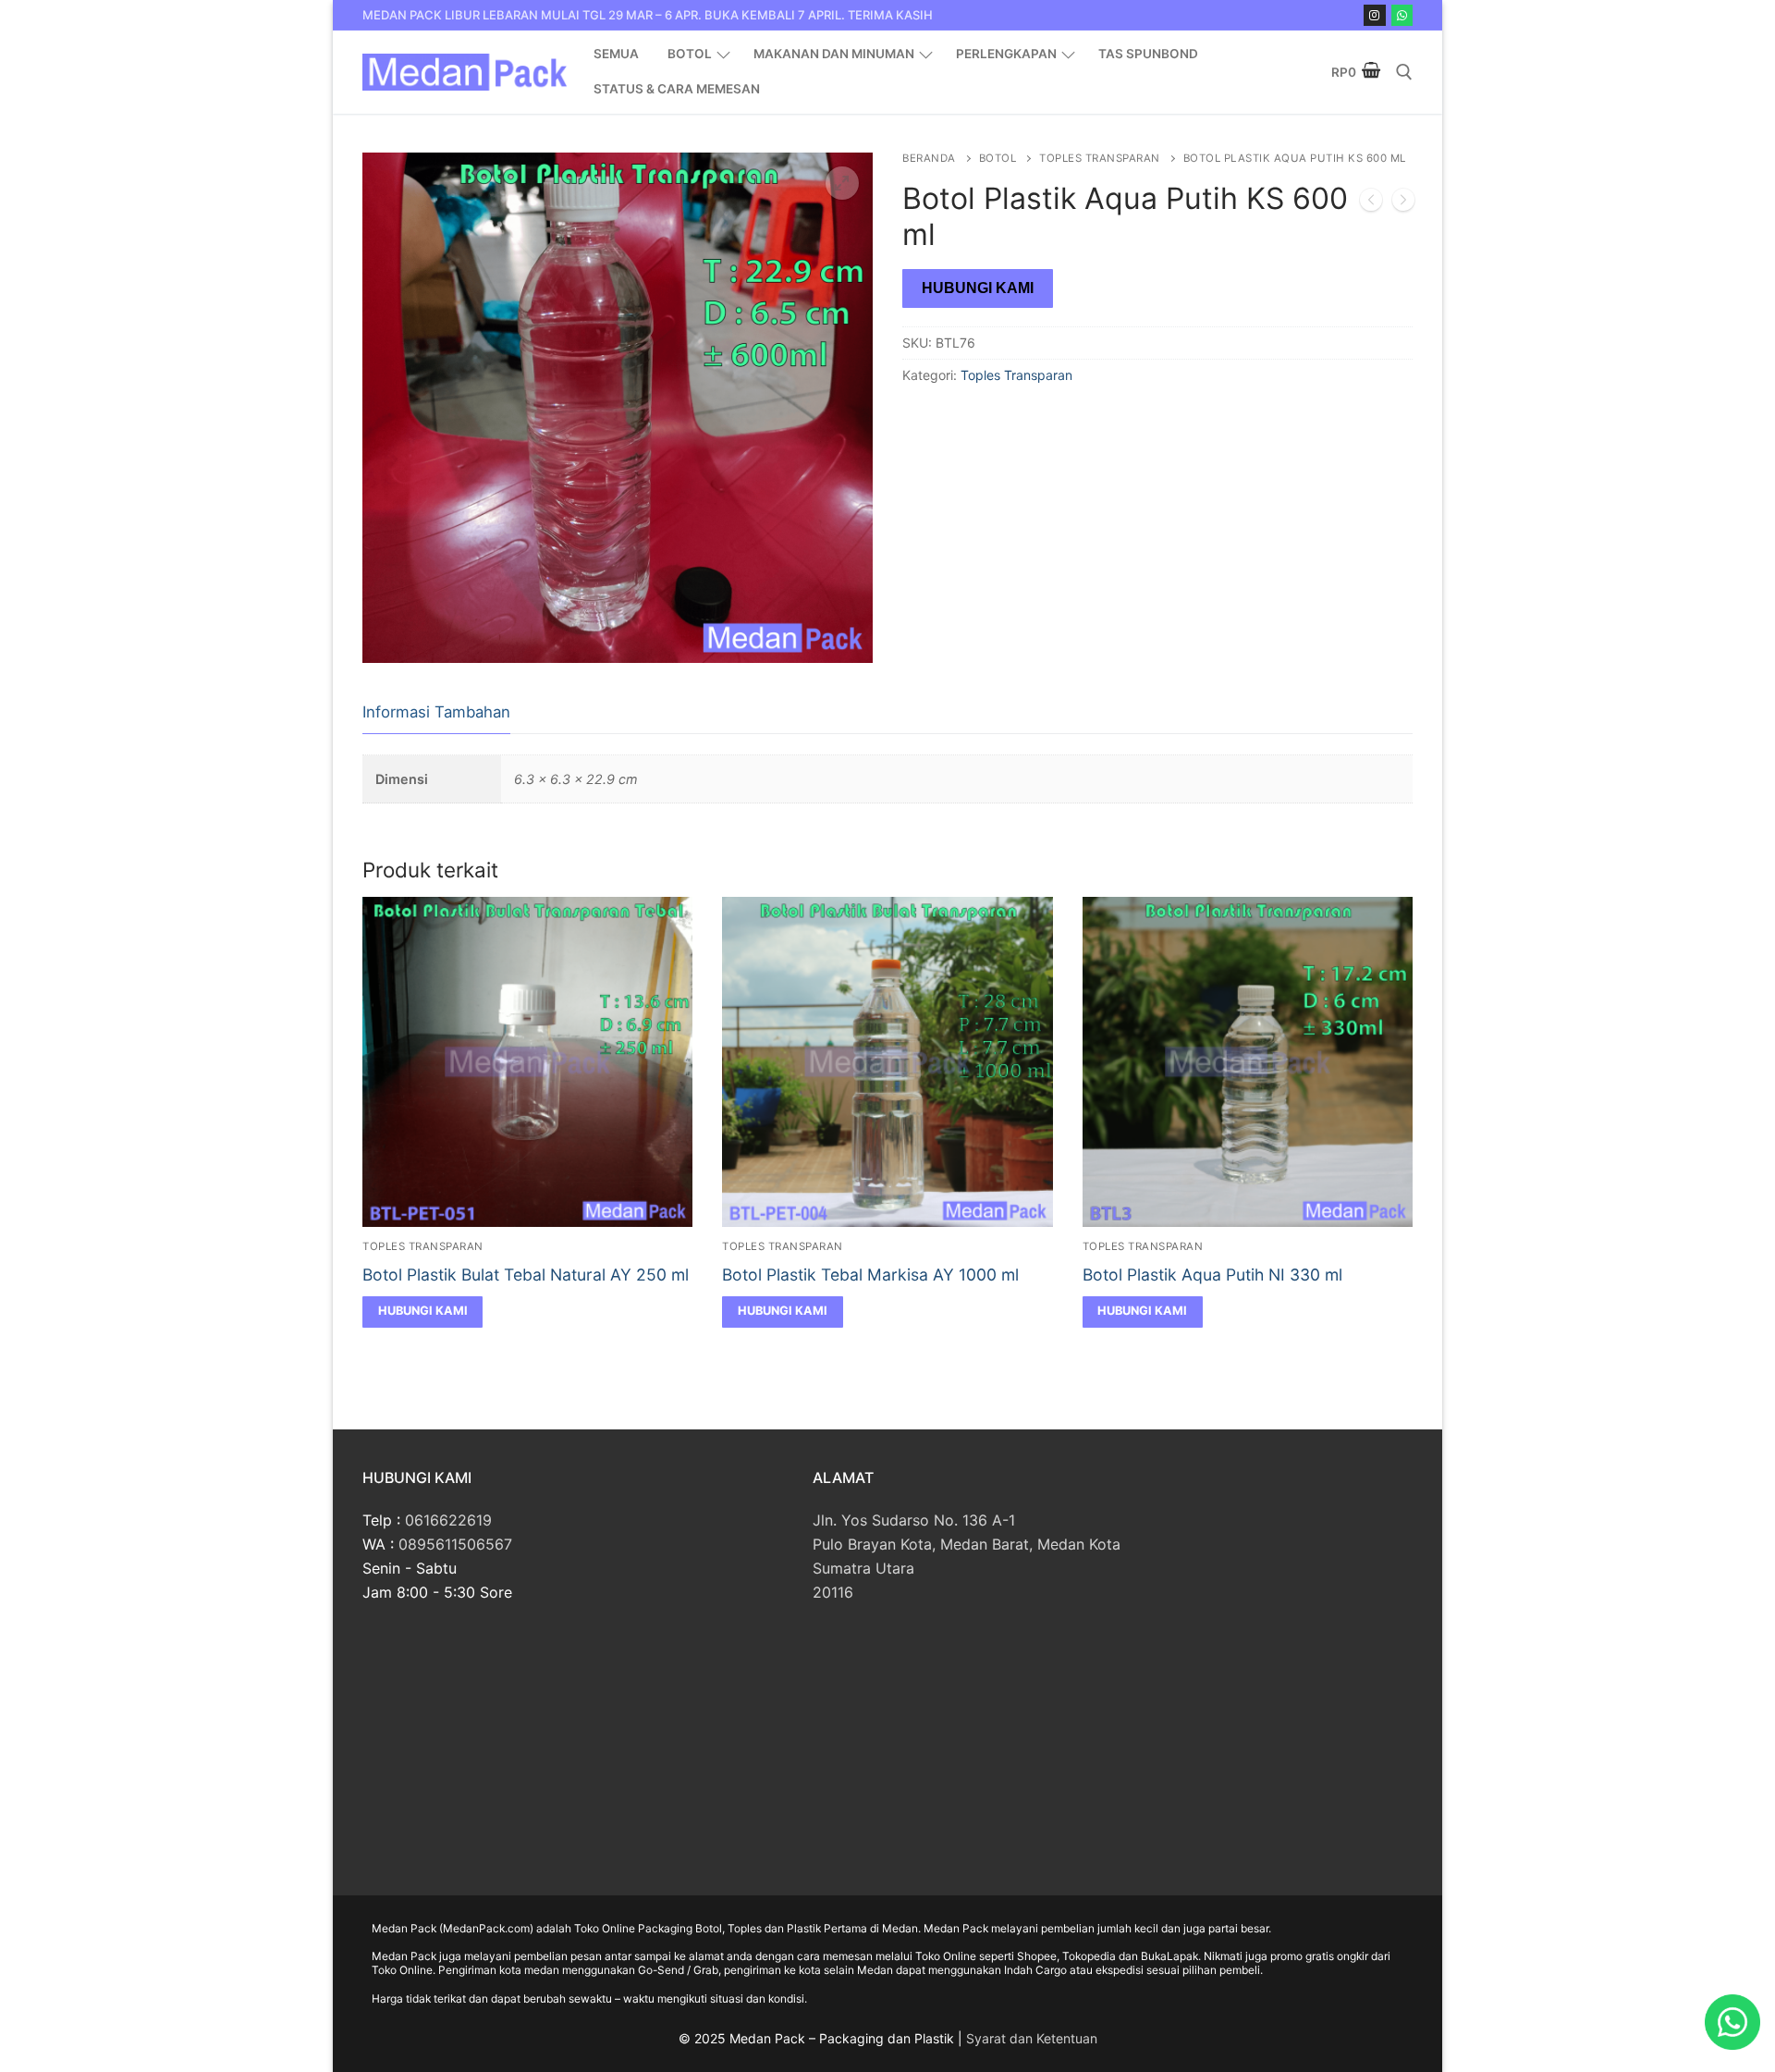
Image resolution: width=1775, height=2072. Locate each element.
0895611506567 (455, 1544)
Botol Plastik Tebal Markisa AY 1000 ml (870, 1275)
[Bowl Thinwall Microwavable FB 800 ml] (1403, 203)
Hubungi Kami (978, 288)
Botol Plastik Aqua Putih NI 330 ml (1212, 1275)
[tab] (436, 713)
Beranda (929, 158)
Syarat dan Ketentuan (1032, 2038)
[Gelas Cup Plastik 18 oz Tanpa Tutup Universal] (1371, 203)
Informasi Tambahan (436, 712)
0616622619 (448, 1520)
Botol (998, 158)
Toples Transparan (1100, 158)
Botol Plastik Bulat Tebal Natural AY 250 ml (526, 1275)
